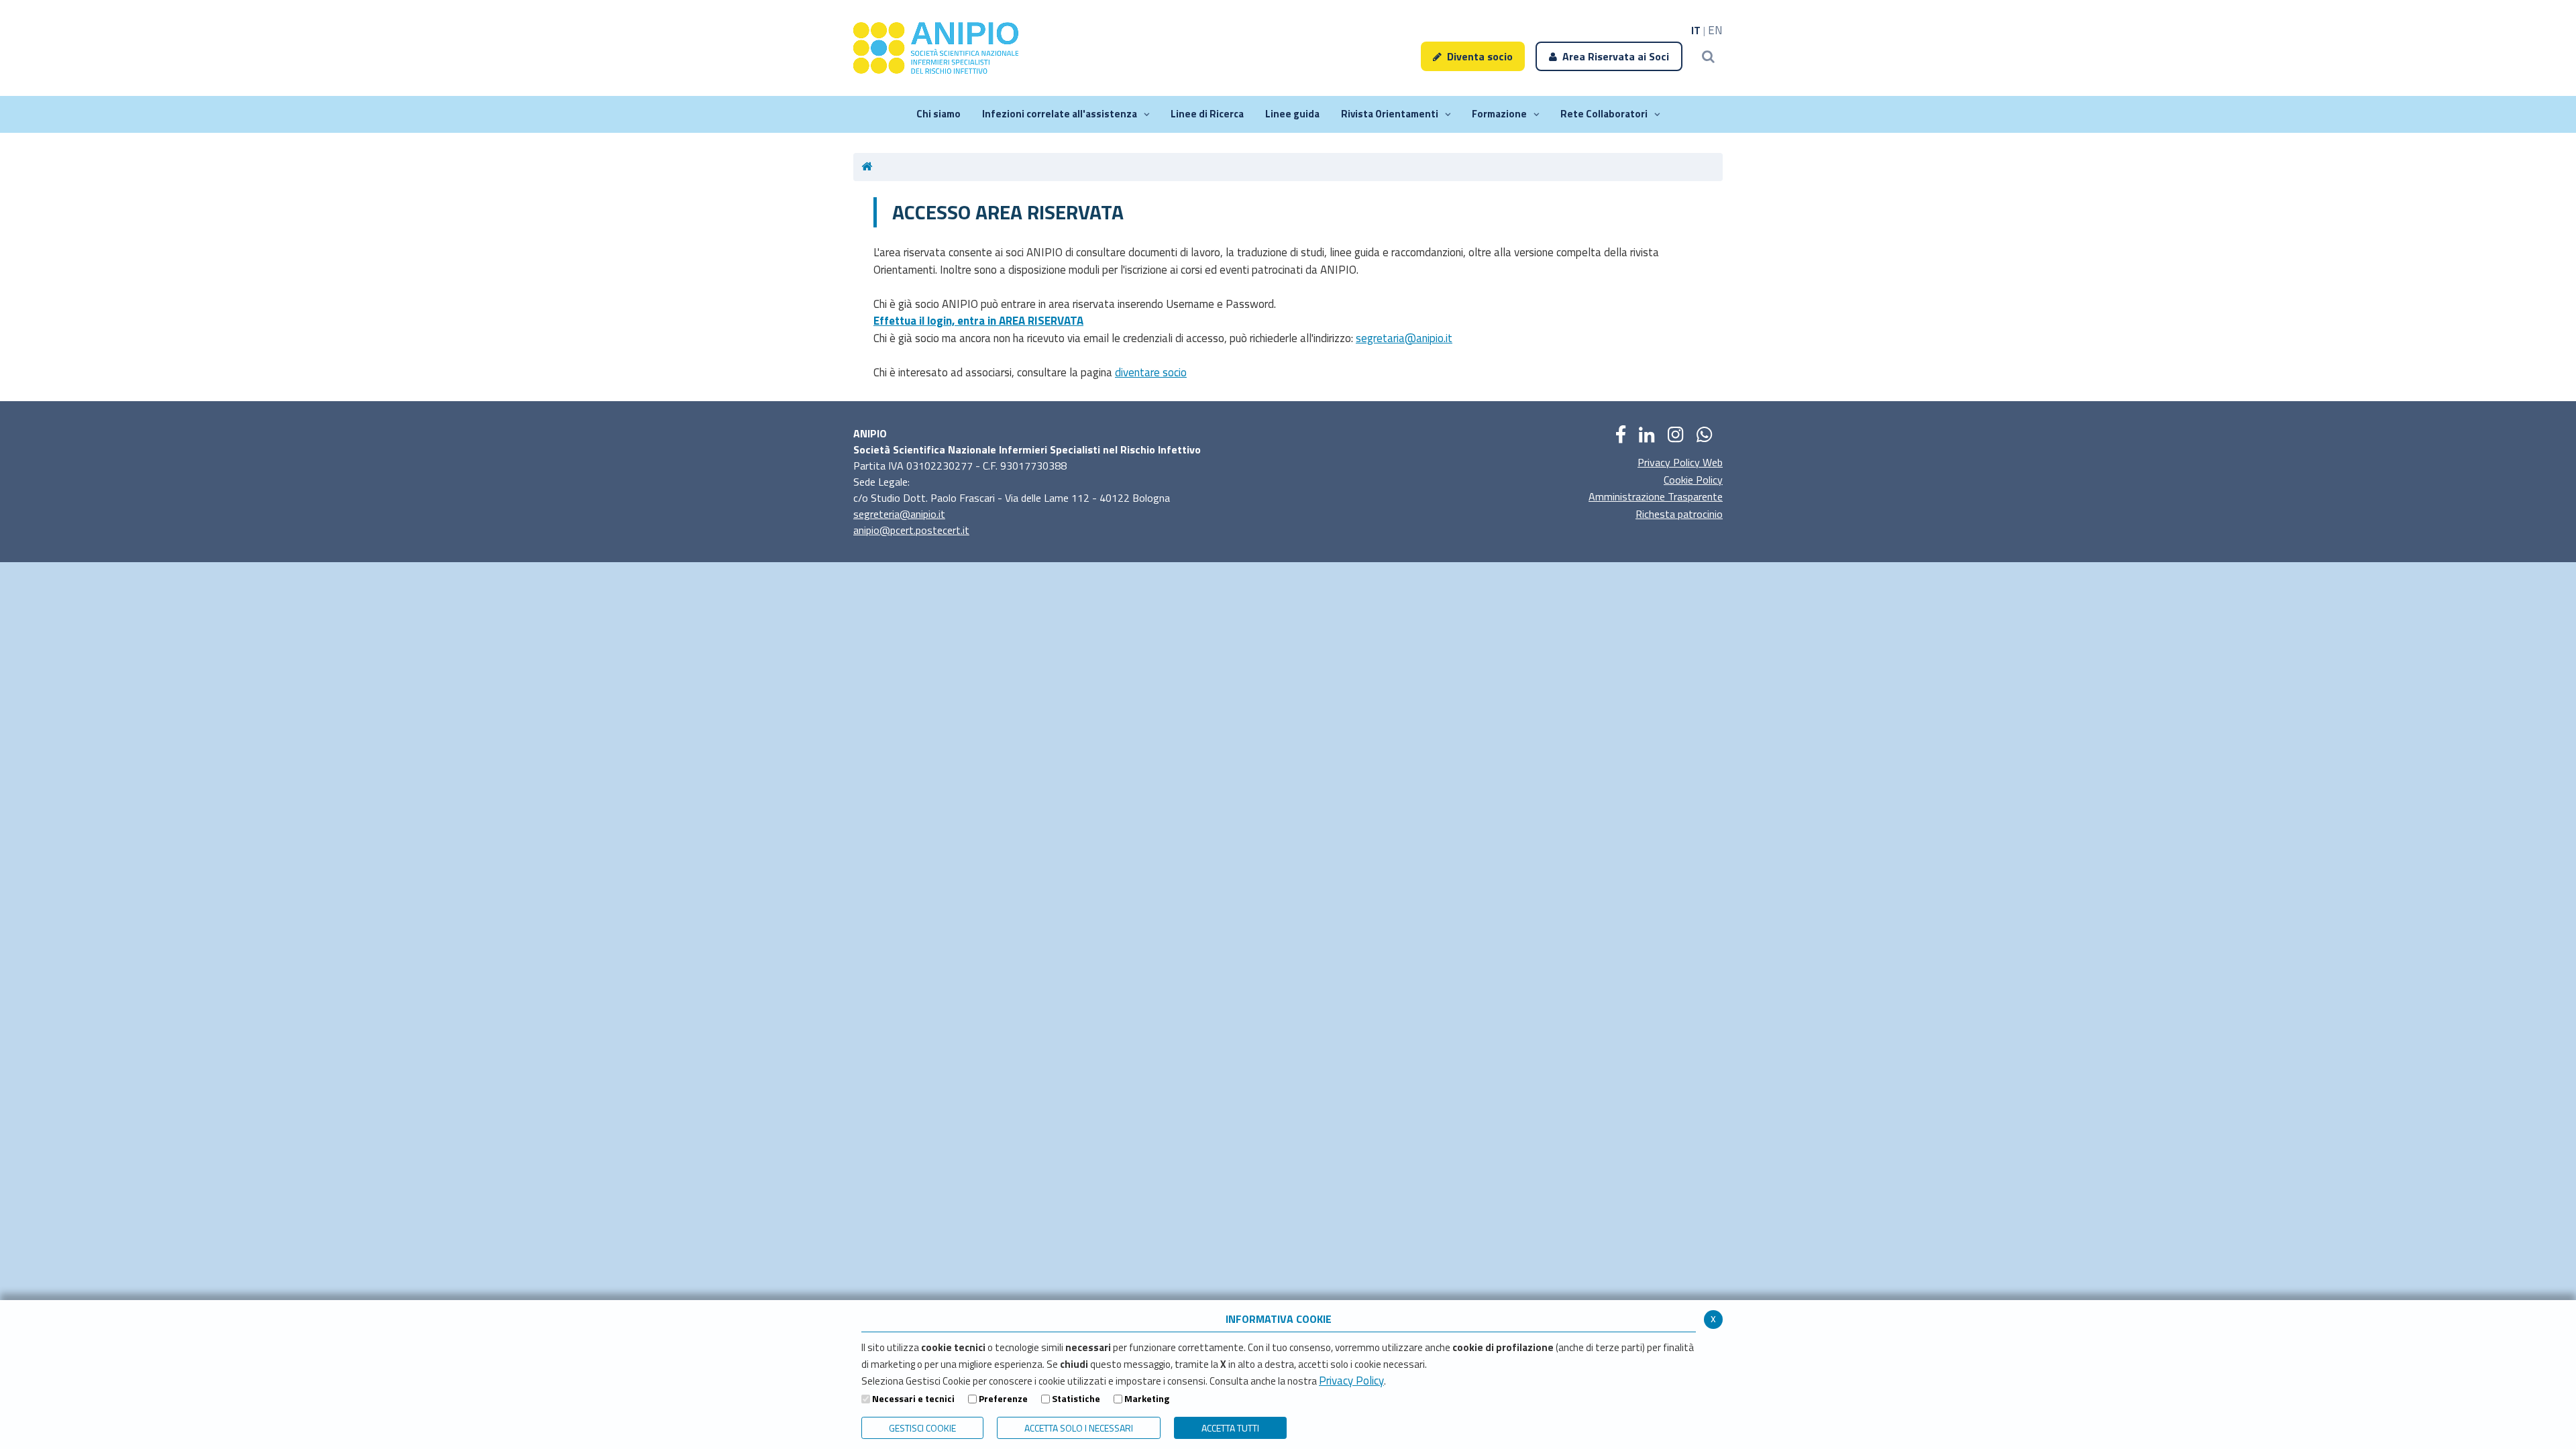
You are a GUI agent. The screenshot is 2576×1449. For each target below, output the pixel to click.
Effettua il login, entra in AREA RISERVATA (978, 321)
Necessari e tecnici (913, 1398)
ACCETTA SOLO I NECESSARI (1079, 1428)
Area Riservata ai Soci (1616, 56)
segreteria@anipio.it (899, 514)
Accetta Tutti (1230, 1428)
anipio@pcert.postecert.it (911, 530)
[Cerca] (1708, 56)
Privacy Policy (1351, 1381)
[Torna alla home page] (871, 167)
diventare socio (1151, 372)
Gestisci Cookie (922, 1428)
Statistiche (1076, 1398)
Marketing (1147, 1398)
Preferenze (1003, 1398)
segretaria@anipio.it (1404, 338)
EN (1715, 30)
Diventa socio (1480, 56)
